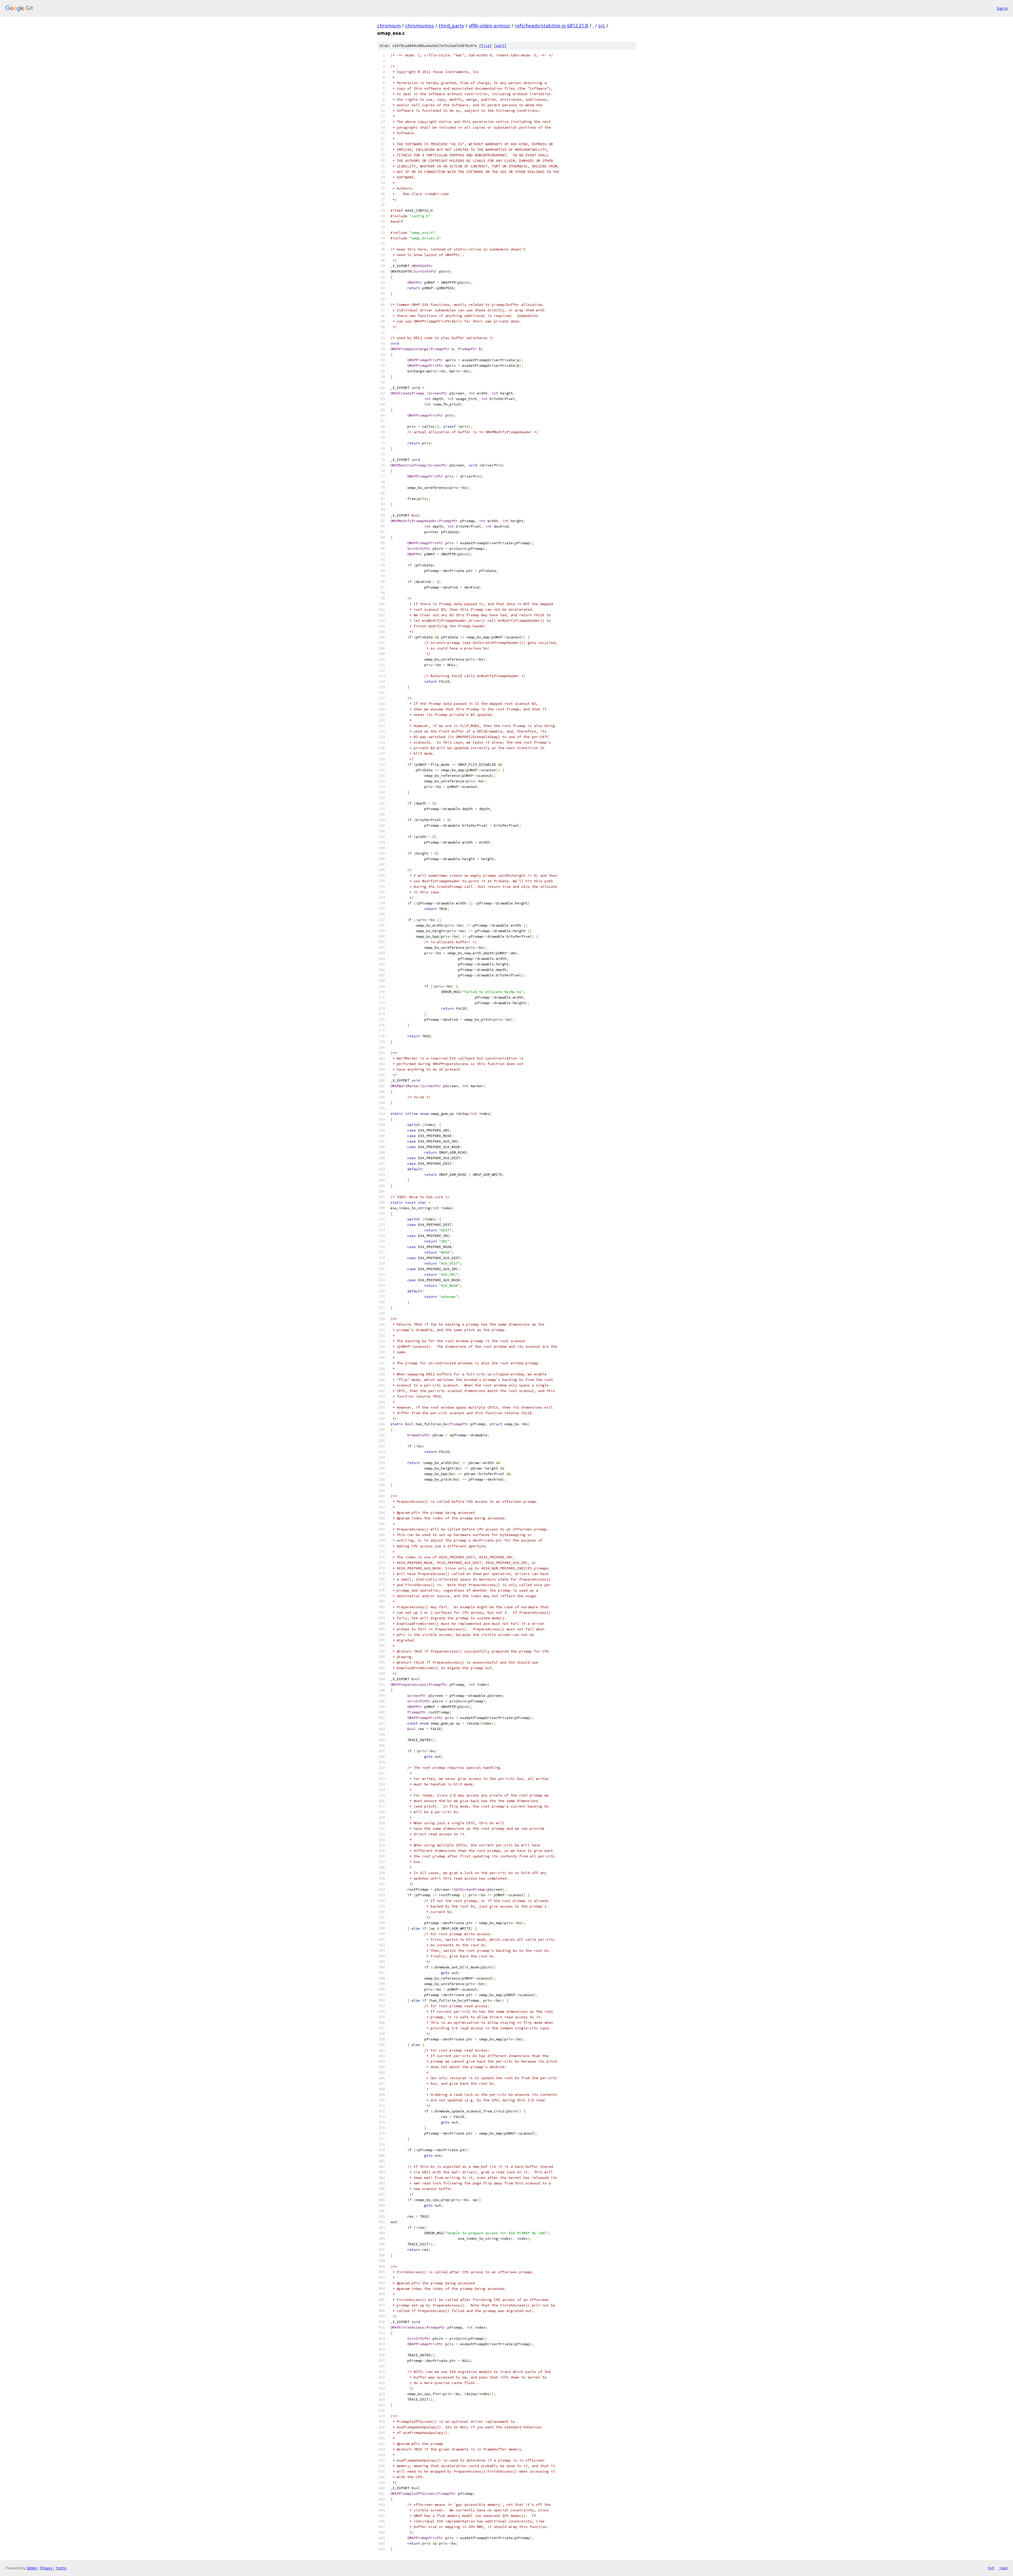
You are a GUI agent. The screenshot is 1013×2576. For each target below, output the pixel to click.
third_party (451, 26)
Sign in (1002, 8)
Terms (61, 2568)
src (602, 26)
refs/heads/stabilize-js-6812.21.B (552, 26)
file (485, 46)
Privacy (46, 2568)
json (1004, 2568)
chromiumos (420, 26)
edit (500, 46)
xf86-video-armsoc (490, 26)
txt (991, 2568)
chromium (389, 26)
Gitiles (32, 2568)
